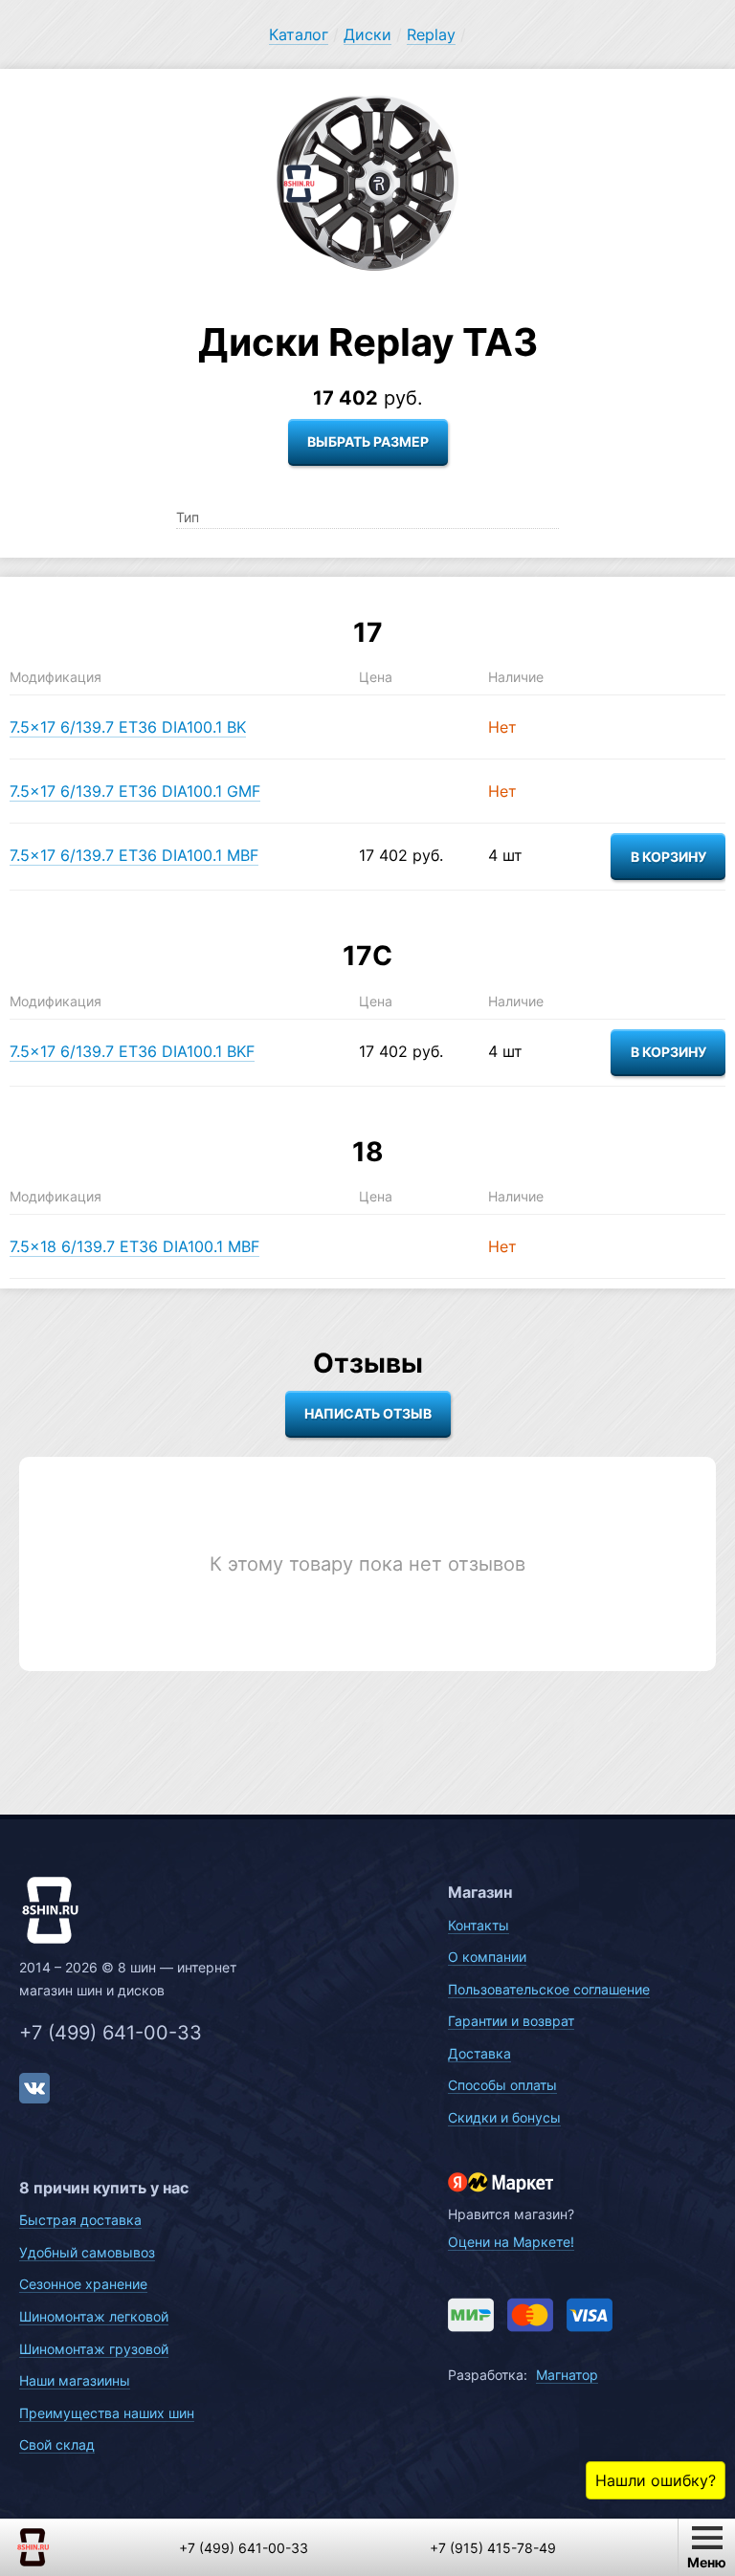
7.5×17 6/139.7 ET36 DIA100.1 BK (128, 727)
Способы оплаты (502, 2085)
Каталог (299, 34)
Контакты (479, 1925)
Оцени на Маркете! (511, 2242)
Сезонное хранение (83, 2284)
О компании (487, 1957)
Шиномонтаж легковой (94, 2316)
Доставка (479, 2053)
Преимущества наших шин (107, 2413)
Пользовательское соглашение (549, 1989)
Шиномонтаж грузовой (94, 2349)
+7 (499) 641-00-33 (111, 2033)
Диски (367, 34)
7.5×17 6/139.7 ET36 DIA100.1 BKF (132, 1051)
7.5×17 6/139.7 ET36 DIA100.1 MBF (134, 855)
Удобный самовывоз (87, 2252)
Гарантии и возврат (511, 2021)
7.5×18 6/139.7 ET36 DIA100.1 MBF (134, 1246)
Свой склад (57, 2444)
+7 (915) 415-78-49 (493, 2548)
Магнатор (567, 2375)
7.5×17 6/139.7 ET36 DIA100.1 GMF (135, 791)
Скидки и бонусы (504, 2117)
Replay (431, 34)
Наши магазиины (75, 2380)
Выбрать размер (368, 441)
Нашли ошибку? (656, 2480)
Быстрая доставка (80, 2220)
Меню (707, 2562)
